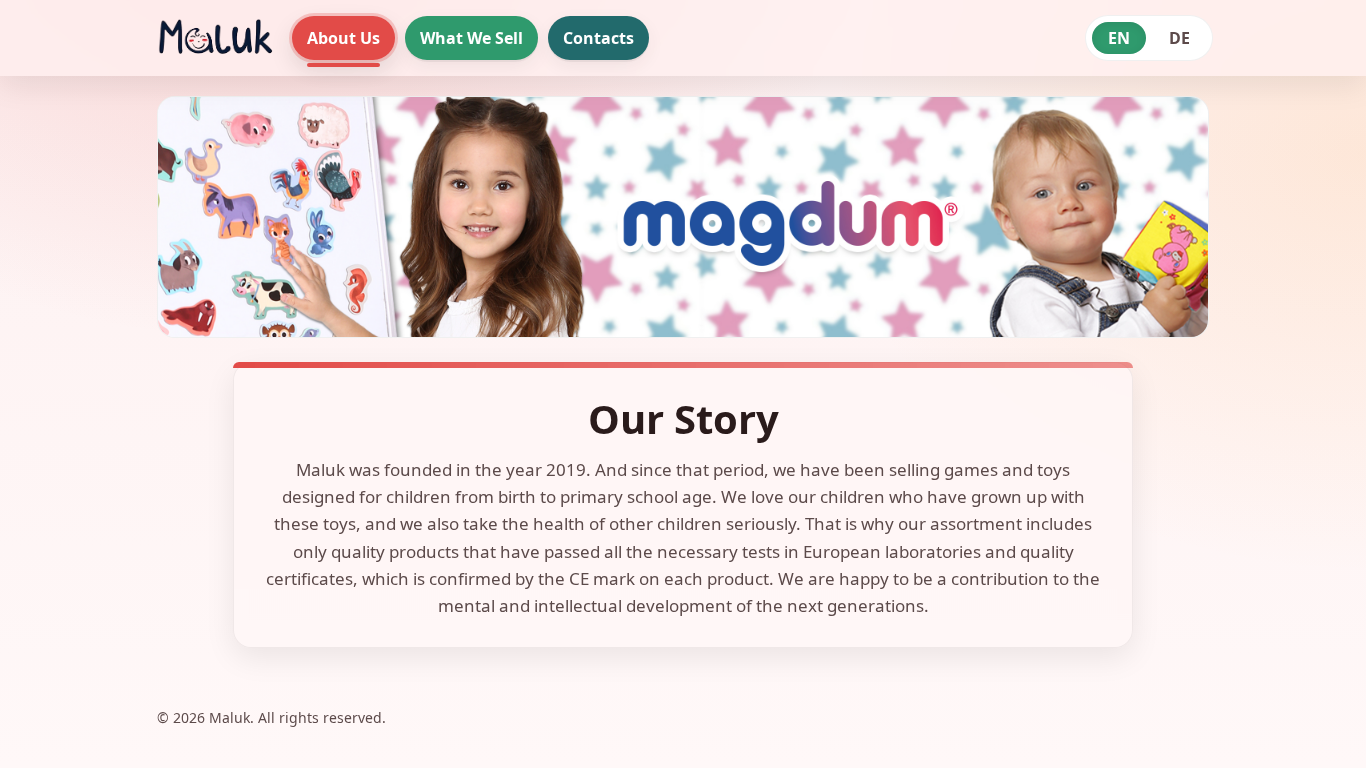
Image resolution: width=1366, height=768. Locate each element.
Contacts (598, 38)
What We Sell (471, 38)
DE (1179, 38)
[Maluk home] (214, 38)
